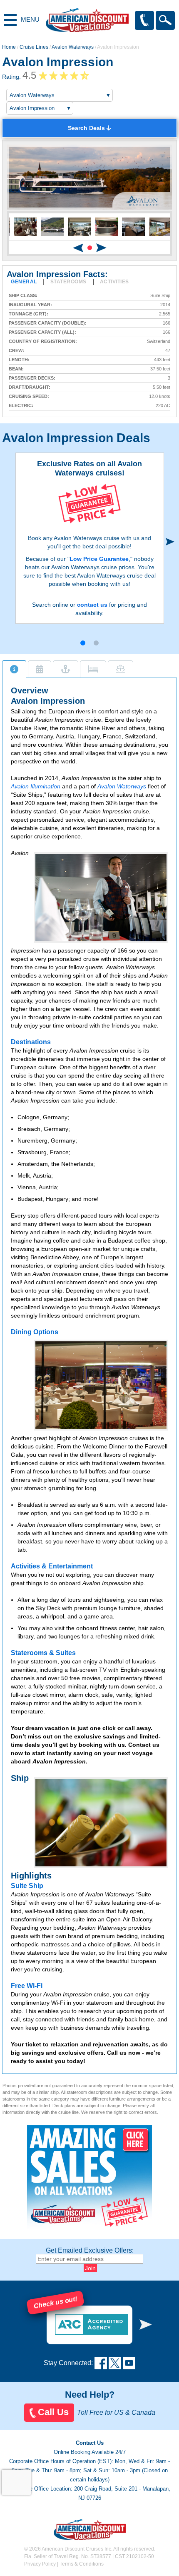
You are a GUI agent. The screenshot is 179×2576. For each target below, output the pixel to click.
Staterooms (68, 282)
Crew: (16, 351)
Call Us (53, 2412)
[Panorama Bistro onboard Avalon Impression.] (101, 1385)
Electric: (21, 406)
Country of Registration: (43, 341)
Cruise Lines (34, 47)
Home (9, 47)
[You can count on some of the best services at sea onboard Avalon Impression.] (101, 898)
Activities (114, 282)
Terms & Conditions (82, 2564)
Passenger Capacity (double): (48, 323)
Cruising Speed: (29, 396)
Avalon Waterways (73, 47)
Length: (19, 360)
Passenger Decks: (32, 378)
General (24, 282)
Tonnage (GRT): (29, 314)
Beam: (16, 369)
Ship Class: (23, 296)
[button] (90, 248)
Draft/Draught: (30, 387)
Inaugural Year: (30, 305)
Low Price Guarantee (99, 559)
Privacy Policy (40, 2564)
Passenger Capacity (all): (42, 332)
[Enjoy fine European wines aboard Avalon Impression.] (101, 1823)
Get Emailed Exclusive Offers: (90, 2250)
